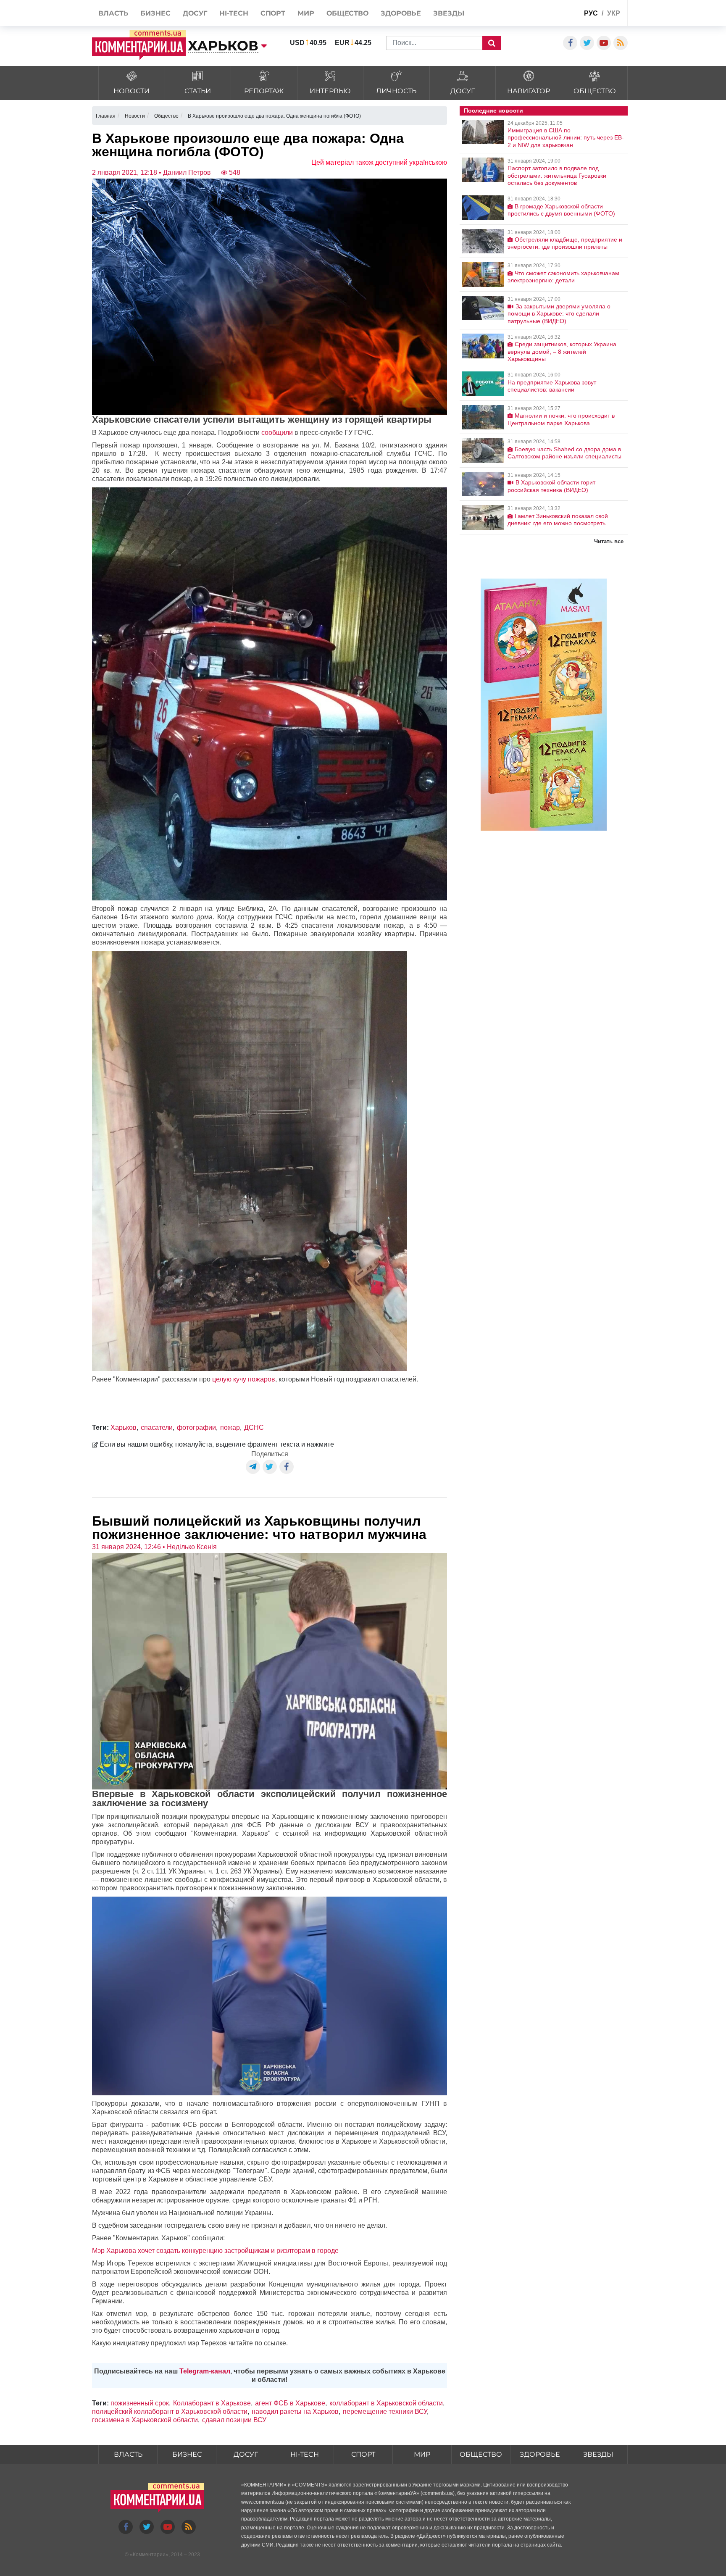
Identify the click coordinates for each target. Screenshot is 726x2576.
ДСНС (254, 1427)
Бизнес (187, 2454)
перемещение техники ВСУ (385, 2412)
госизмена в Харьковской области (145, 2420)
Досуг (246, 2454)
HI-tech (305, 2454)
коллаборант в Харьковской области (386, 2403)
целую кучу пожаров (244, 1379)
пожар (230, 1427)
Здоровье (540, 2454)
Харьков (124, 1427)
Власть (128, 2454)
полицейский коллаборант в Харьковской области (170, 2412)
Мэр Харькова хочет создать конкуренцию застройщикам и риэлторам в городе (215, 2251)
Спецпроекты (539, 14)
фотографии (196, 1427)
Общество (481, 2454)
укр (614, 13)
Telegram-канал (205, 2371)
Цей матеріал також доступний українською (379, 162)
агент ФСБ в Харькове (290, 2403)
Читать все (609, 541)
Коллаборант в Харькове (212, 2403)
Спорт (363, 2454)
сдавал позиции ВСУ (234, 2420)
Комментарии (149, 2555)
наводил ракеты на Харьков (295, 2412)
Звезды (598, 2454)
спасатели (157, 1427)
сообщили (277, 433)
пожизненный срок (140, 2403)
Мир (422, 2454)
